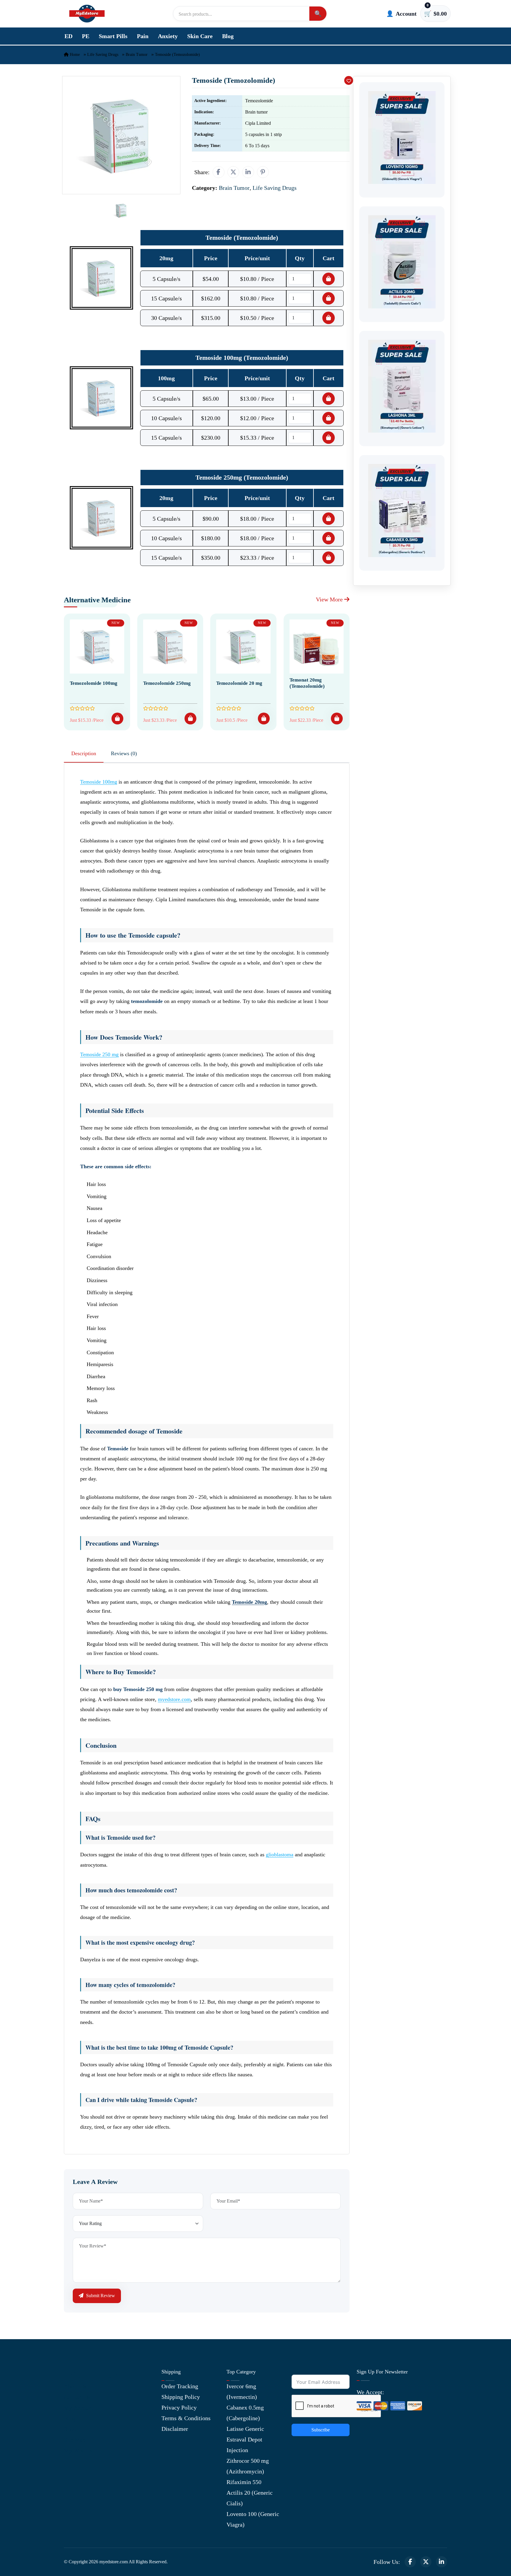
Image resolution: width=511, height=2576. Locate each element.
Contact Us (77, 2397)
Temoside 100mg (99, 782)
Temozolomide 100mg (94, 683)
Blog (228, 36)
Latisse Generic (245, 2429)
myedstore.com (174, 1699)
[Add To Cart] (117, 719)
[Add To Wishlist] (349, 80)
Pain (143, 36)
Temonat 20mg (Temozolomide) (307, 683)
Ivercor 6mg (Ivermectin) (242, 2391)
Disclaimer (175, 2429)
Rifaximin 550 (244, 2482)
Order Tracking (180, 2386)
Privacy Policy (179, 2407)
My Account (79, 2408)
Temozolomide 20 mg (239, 683)
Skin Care (200, 36)
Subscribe (321, 2430)
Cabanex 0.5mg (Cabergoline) (245, 2413)
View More (330, 599)
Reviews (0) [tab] (124, 753)
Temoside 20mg (249, 1602)
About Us (75, 2386)
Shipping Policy (181, 2397)
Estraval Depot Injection (244, 2445)
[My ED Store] (87, 14)
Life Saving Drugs (103, 55)
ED (68, 36)
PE (86, 36)
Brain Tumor (137, 55)
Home (74, 55)
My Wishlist (79, 2450)
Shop (70, 2429)
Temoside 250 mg (99, 1054)
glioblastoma (280, 1855)
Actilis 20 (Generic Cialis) (250, 2498)
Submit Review (100, 2296)
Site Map (75, 2440)
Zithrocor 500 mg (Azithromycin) (248, 2466)
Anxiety (168, 36)
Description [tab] (84, 753)
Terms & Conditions (186, 2418)
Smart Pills (113, 36)
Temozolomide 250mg (167, 683)
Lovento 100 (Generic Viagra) (253, 2519)
